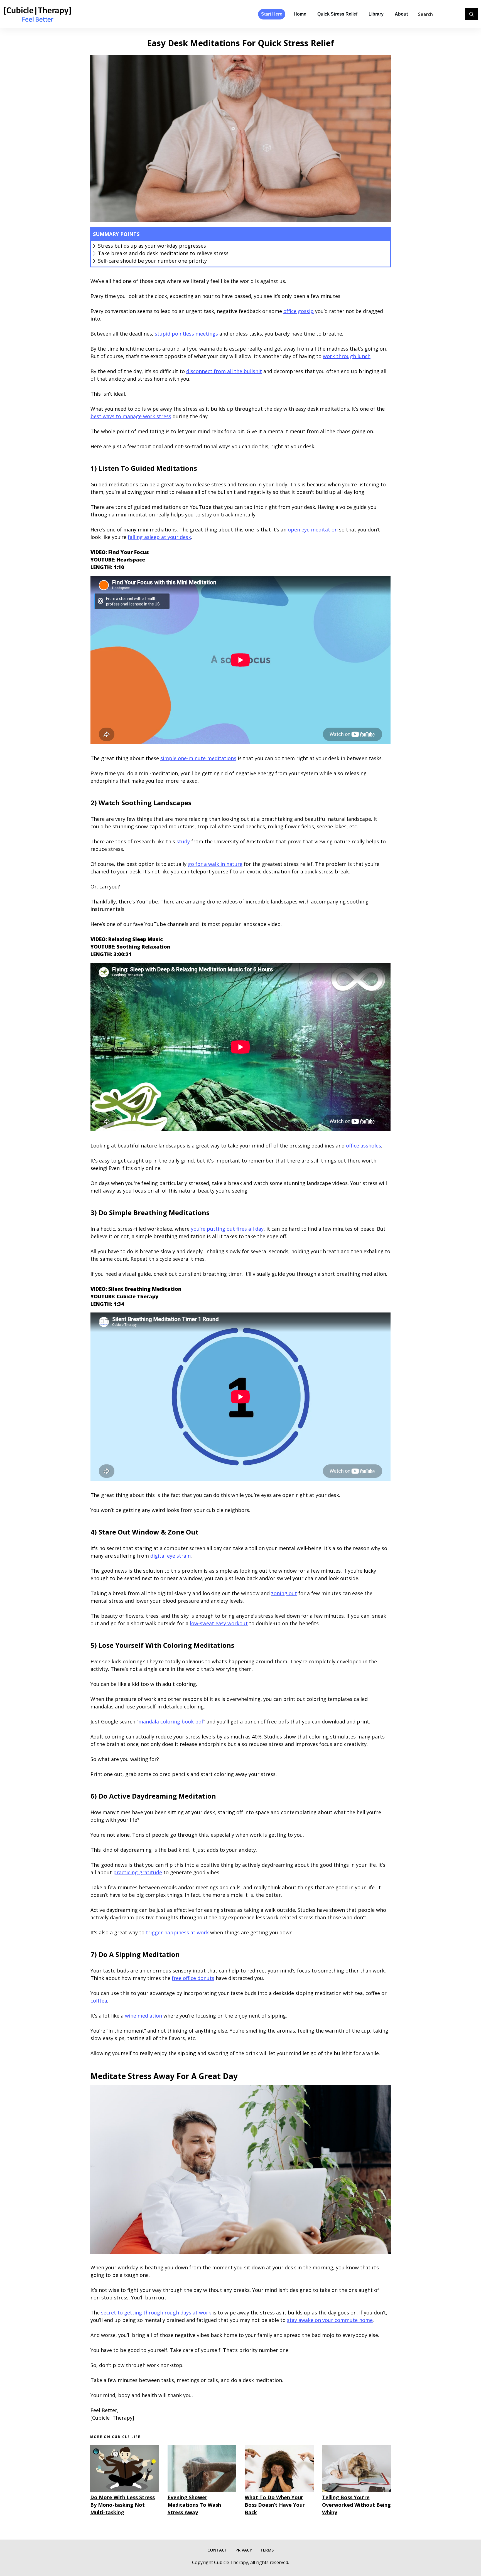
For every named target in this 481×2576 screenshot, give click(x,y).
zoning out (284, 1593)
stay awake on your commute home (330, 2320)
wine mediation (143, 2016)
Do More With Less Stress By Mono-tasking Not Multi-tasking (122, 2505)
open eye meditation (313, 530)
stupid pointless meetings (186, 334)
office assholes (364, 1146)
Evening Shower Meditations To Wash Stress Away (194, 2505)
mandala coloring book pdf (171, 1722)
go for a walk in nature (215, 864)
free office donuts (193, 1978)
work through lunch (347, 356)
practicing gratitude (138, 1872)
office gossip (299, 311)
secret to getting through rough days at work (156, 2313)
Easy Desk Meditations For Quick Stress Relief (241, 43)
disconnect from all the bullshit (224, 371)
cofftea (99, 2001)
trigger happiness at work (177, 1932)
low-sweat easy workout (219, 1623)
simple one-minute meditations (198, 758)
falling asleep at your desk (159, 537)
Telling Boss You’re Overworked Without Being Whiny (356, 2505)
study (183, 841)
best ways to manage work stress (131, 416)
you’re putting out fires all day (227, 1229)
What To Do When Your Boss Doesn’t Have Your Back (275, 2505)
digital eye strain (170, 1556)
